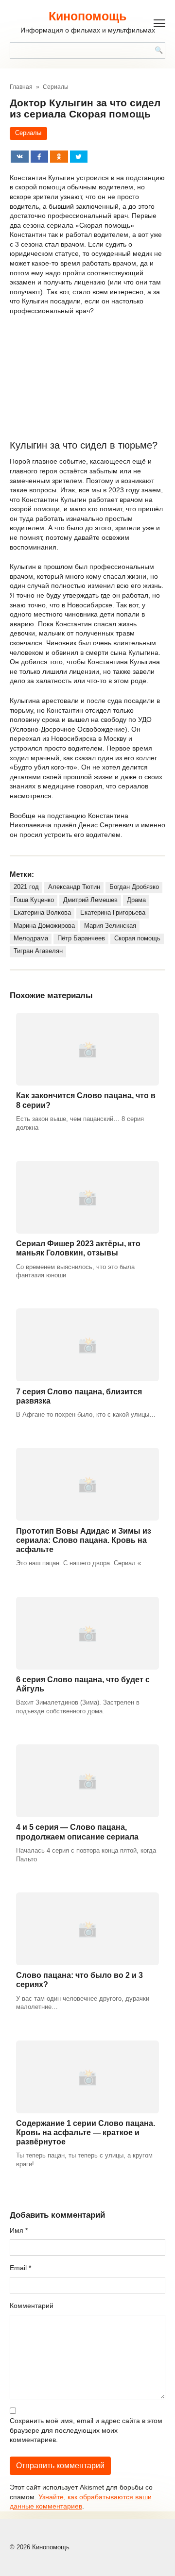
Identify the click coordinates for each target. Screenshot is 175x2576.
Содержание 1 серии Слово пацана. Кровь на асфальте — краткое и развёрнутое (86, 2133)
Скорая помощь (137, 938)
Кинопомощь (87, 16)
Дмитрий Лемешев (90, 900)
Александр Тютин (74, 887)
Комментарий (32, 2306)
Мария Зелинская (110, 926)
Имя (19, 2230)
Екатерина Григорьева (113, 913)
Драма (136, 900)
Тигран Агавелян (38, 951)
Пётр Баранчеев (81, 938)
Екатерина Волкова (42, 913)
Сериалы (28, 133)
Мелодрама (31, 938)
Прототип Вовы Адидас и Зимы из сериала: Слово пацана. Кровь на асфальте (84, 1540)
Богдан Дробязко (134, 887)
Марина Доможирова (44, 926)
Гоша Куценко (34, 900)
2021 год (26, 887)
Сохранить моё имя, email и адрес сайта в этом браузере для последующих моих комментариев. (86, 2430)
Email (20, 2268)
